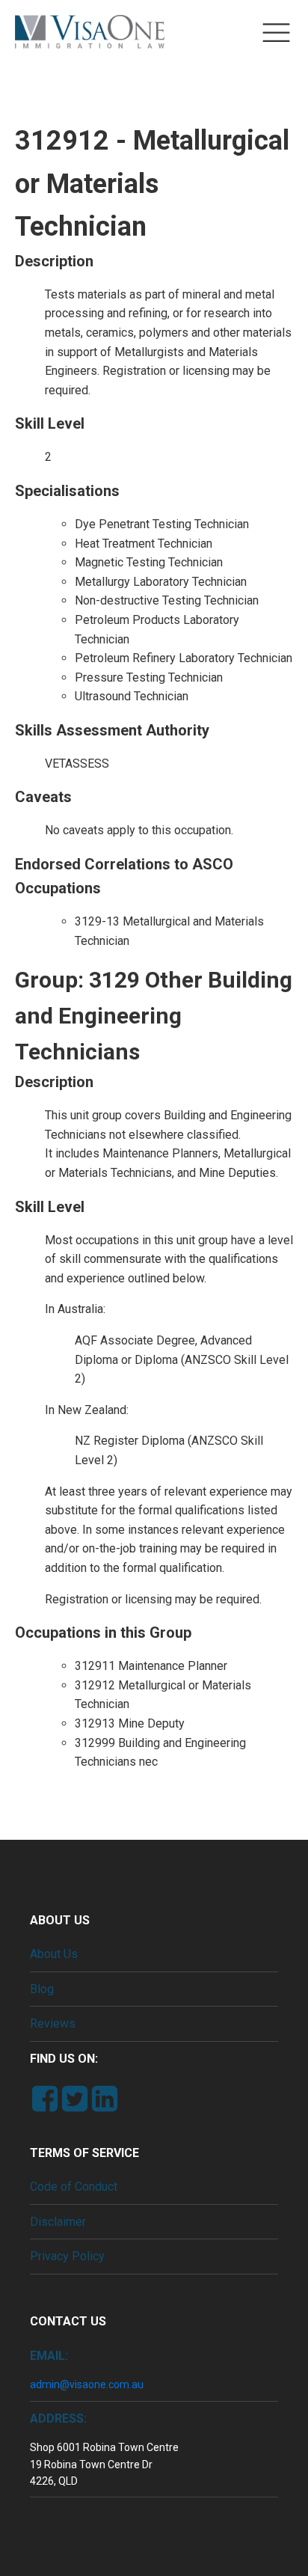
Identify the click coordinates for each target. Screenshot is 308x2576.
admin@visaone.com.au (87, 2384)
